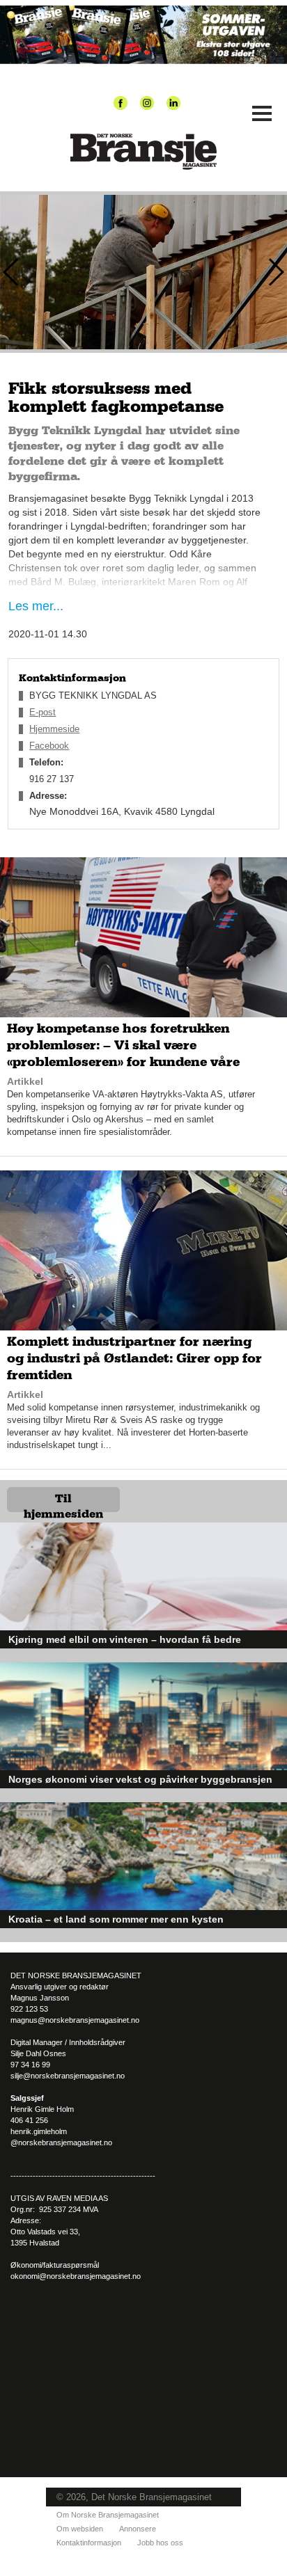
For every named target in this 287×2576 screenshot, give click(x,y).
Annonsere (138, 2529)
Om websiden (80, 2529)
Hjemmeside (54, 729)
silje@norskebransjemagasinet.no (68, 2076)
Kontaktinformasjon (89, 2543)
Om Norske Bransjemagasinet (108, 2515)
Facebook (49, 746)
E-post (42, 712)
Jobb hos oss (160, 2543)
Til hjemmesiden (63, 1503)
